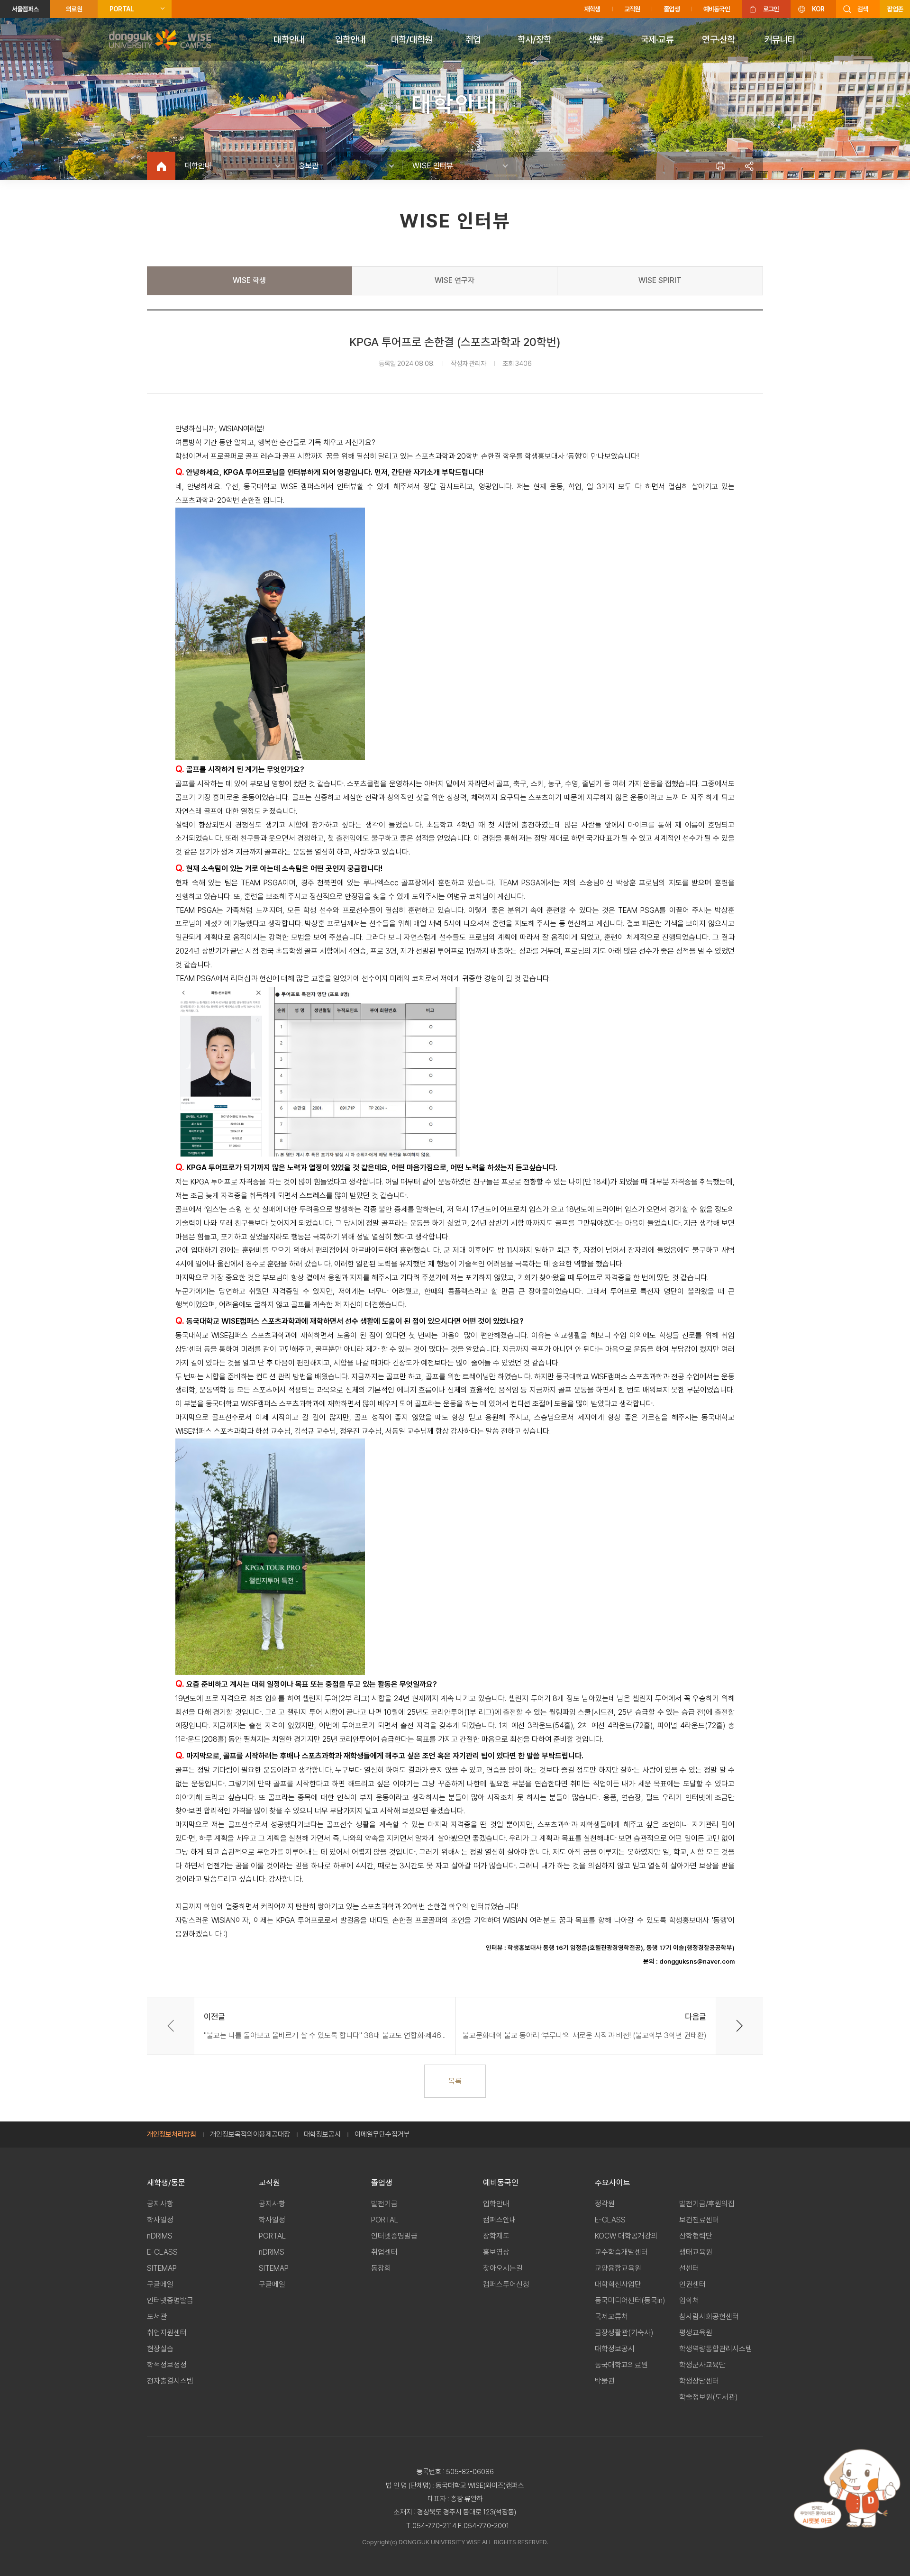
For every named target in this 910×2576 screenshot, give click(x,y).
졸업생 (672, 9)
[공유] (749, 166)
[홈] (161, 166)
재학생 (592, 9)
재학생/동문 (166, 2183)
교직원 (632, 9)
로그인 (771, 9)
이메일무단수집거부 (382, 2134)
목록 (455, 2081)
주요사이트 (613, 2183)
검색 (863, 9)
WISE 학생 (249, 280)
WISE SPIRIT (660, 280)
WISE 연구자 (455, 280)
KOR (818, 9)
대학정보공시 (322, 2134)
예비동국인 (717, 9)
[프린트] (720, 166)
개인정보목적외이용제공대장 (250, 2134)
